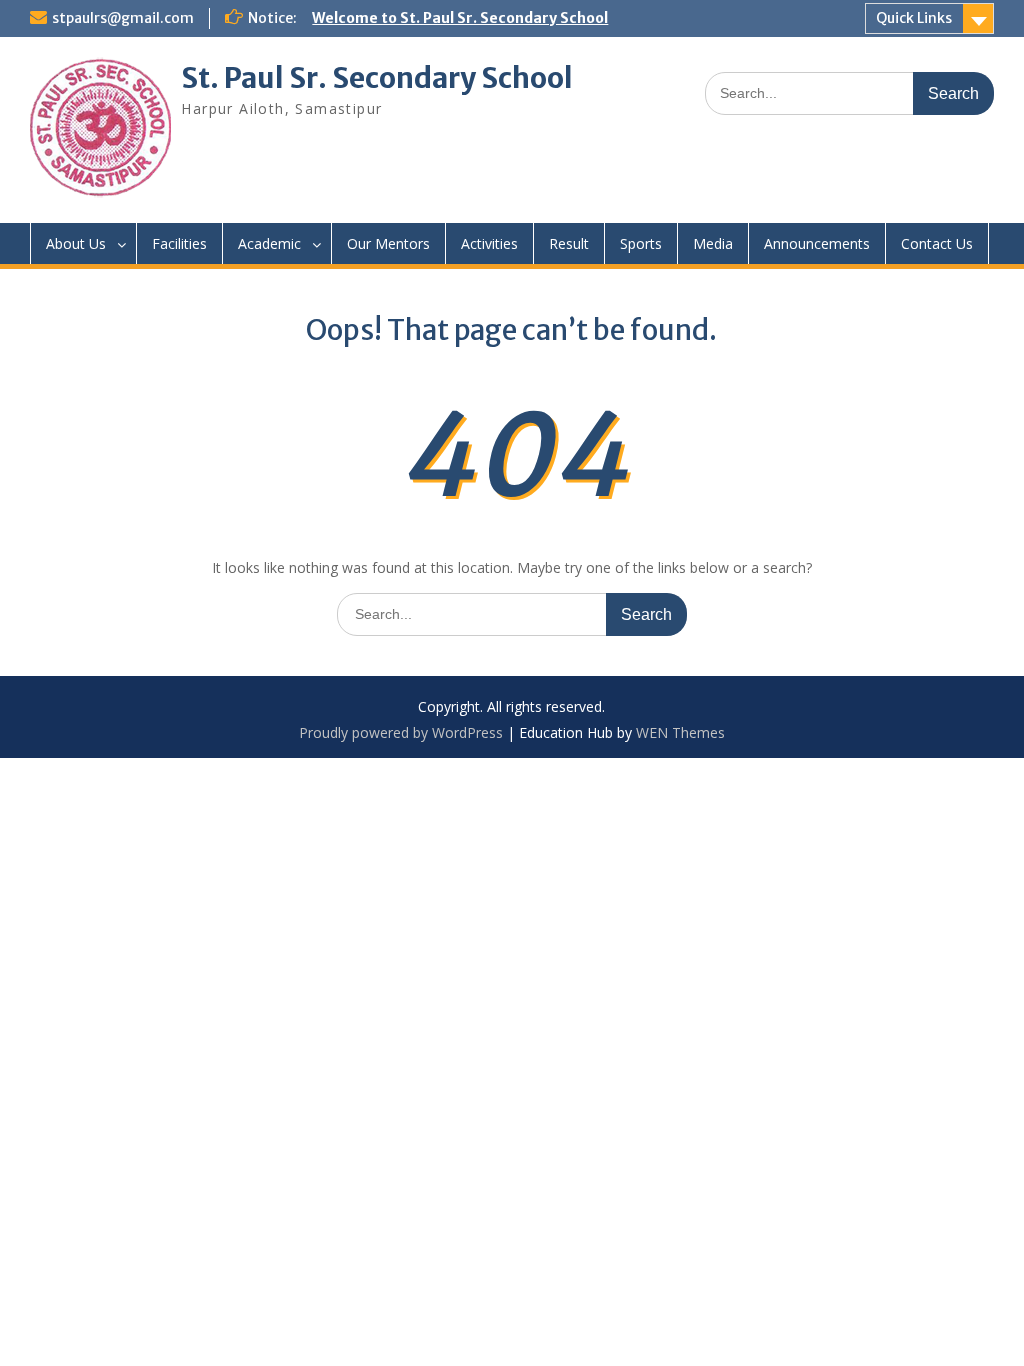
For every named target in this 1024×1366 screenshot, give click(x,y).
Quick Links (914, 18)
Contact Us (937, 243)
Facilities (179, 243)
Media (713, 243)
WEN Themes (680, 732)
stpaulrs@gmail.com (123, 18)
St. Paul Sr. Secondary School (377, 78)
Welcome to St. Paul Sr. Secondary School (460, 18)
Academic (269, 243)
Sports (641, 243)
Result (569, 243)
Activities (489, 243)
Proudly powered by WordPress (401, 732)
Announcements (817, 243)
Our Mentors (388, 243)
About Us (76, 243)
